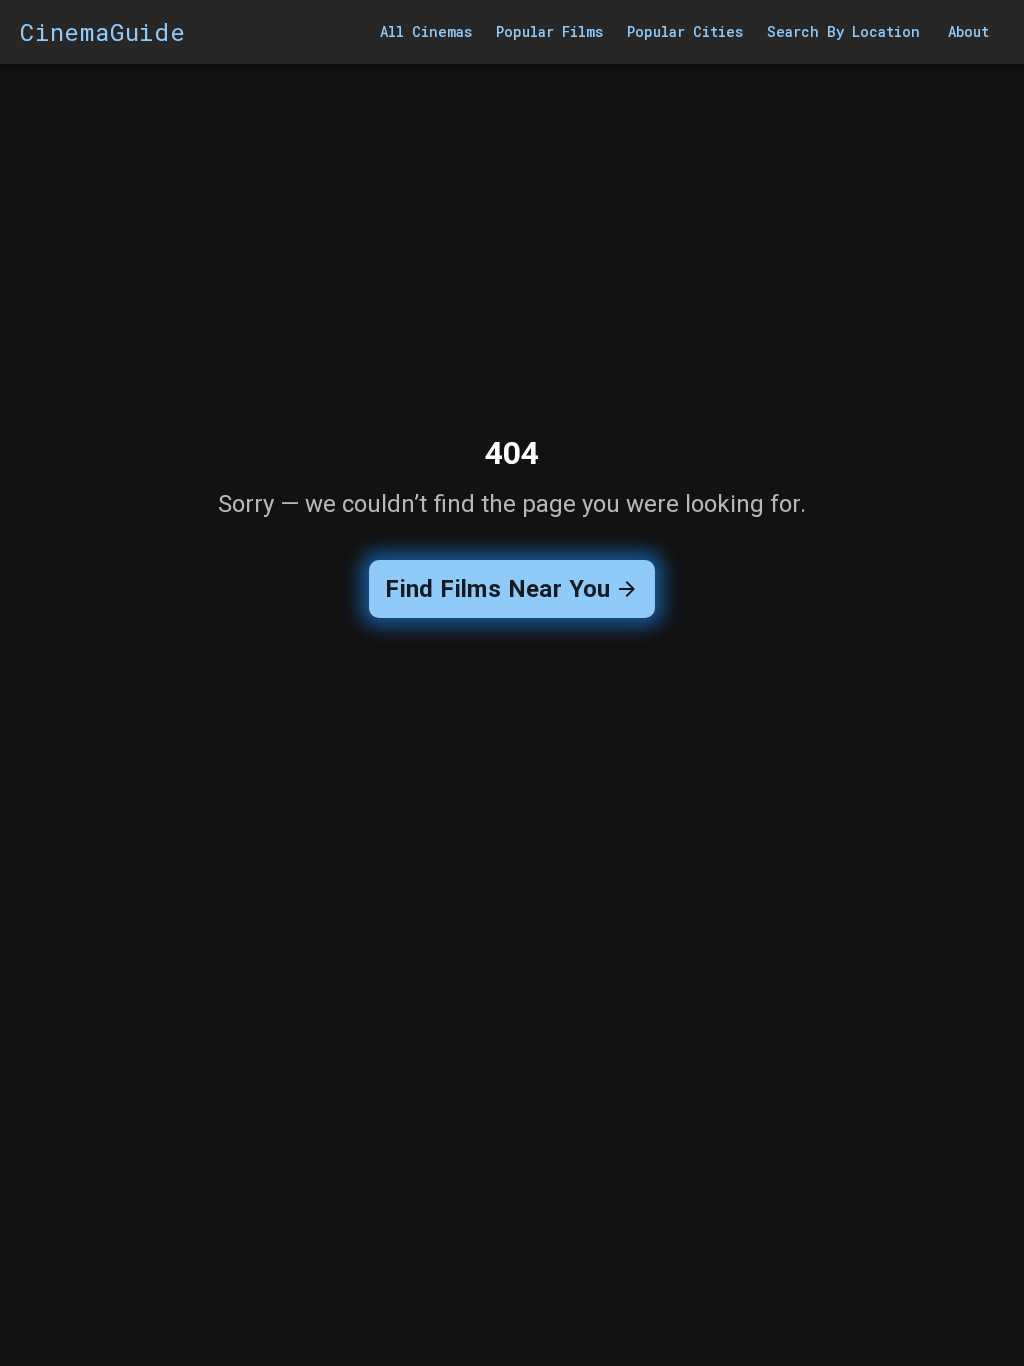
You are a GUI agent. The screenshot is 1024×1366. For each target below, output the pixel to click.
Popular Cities (685, 31)
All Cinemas (426, 31)
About (968, 31)
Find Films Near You (498, 589)
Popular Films (549, 31)
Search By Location (843, 31)
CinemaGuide (103, 32)
